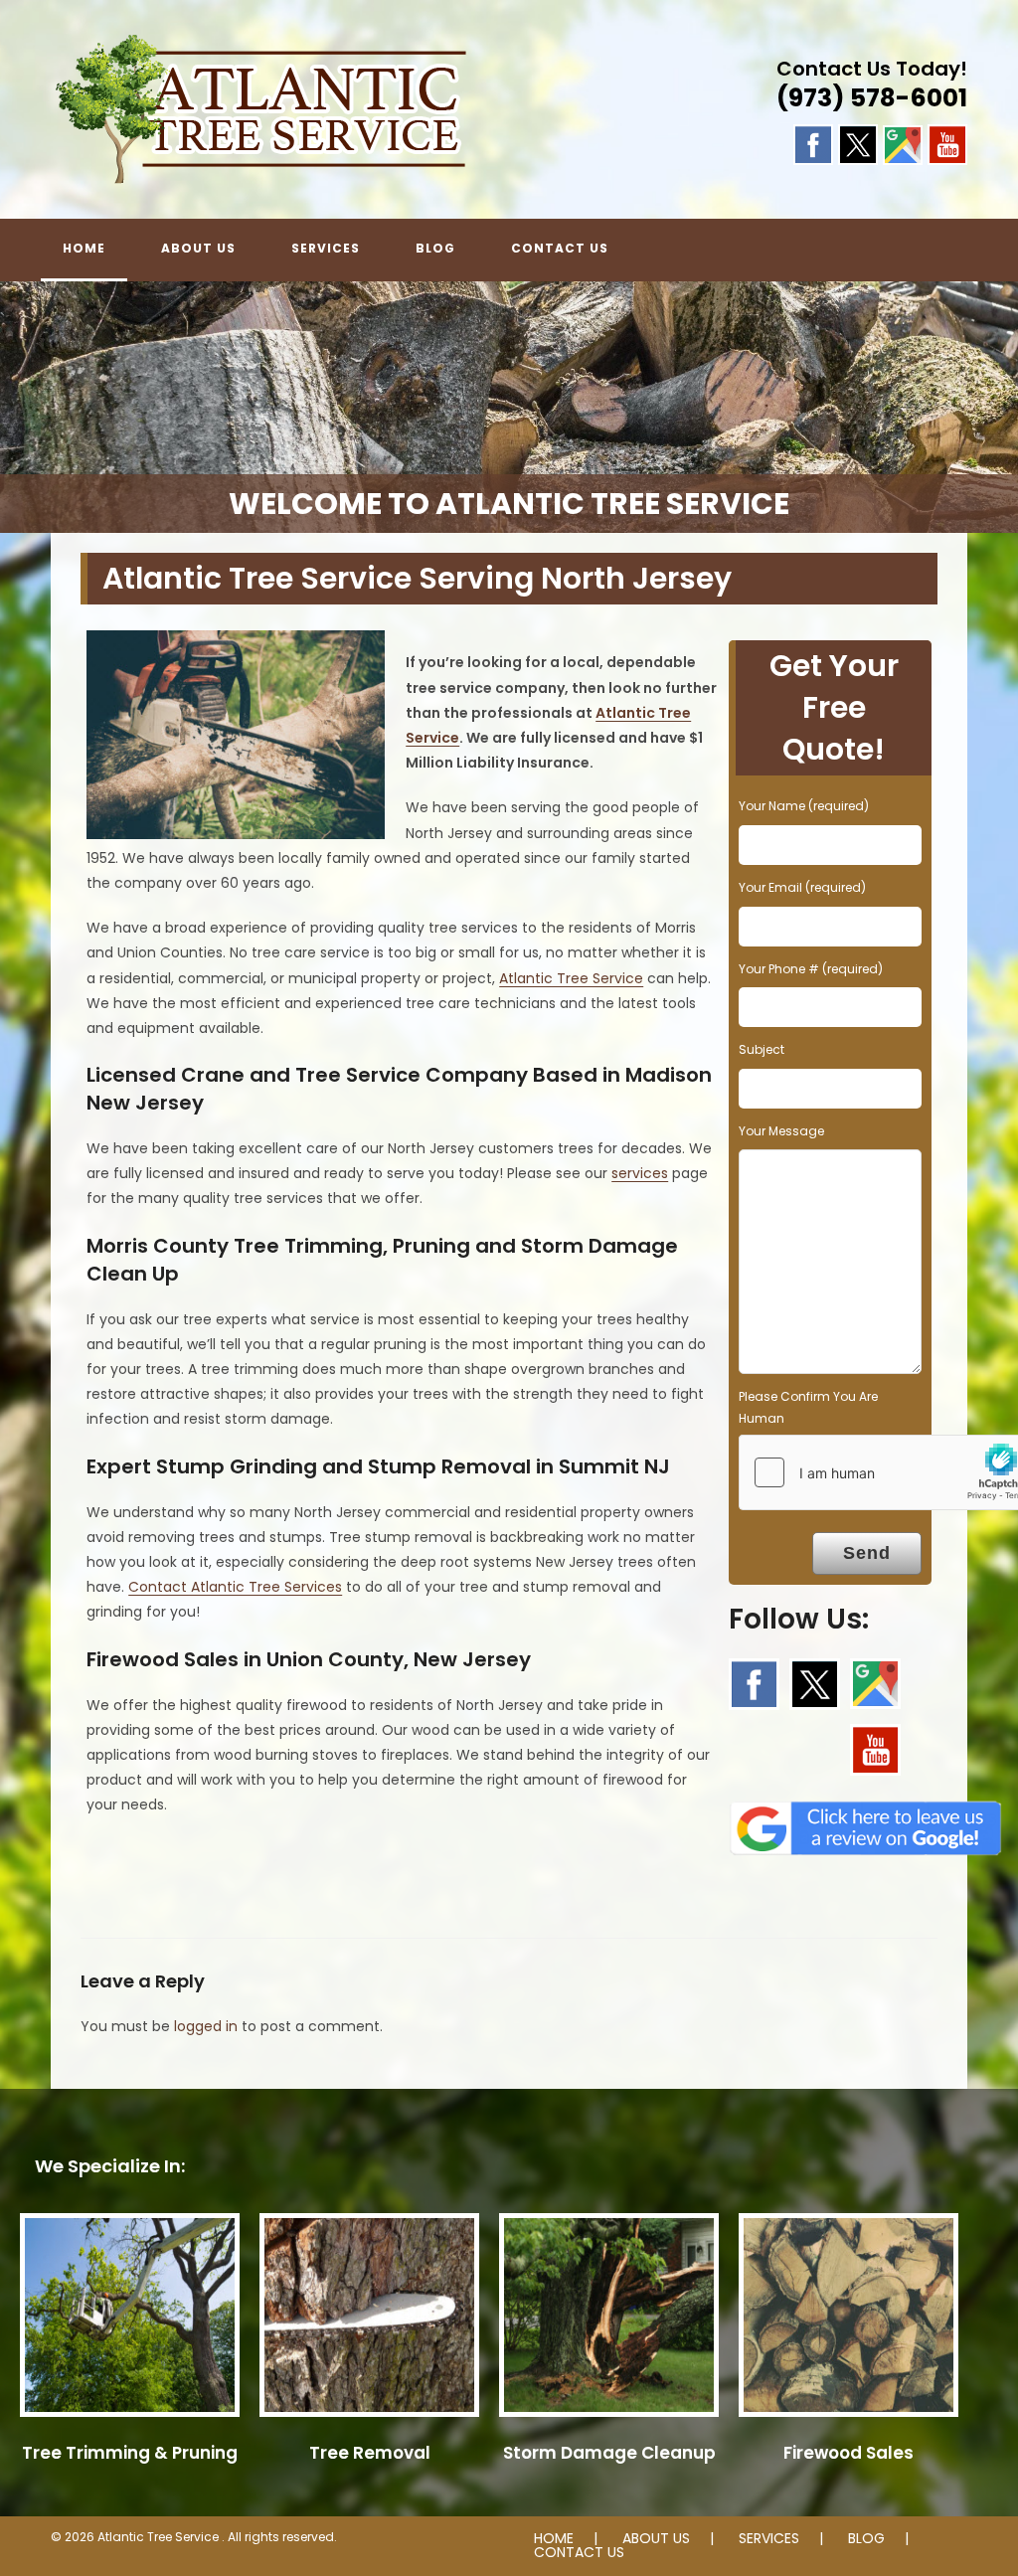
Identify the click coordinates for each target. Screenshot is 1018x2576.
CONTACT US (579, 2552)
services (640, 1173)
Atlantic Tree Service (571, 978)
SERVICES (769, 2538)
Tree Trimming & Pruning (130, 2453)
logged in (206, 2026)
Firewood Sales (848, 2453)
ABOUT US (656, 2538)
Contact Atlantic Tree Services (235, 1587)
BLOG (866, 2538)
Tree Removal (370, 2453)
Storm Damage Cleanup (609, 2453)
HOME (554, 2538)
